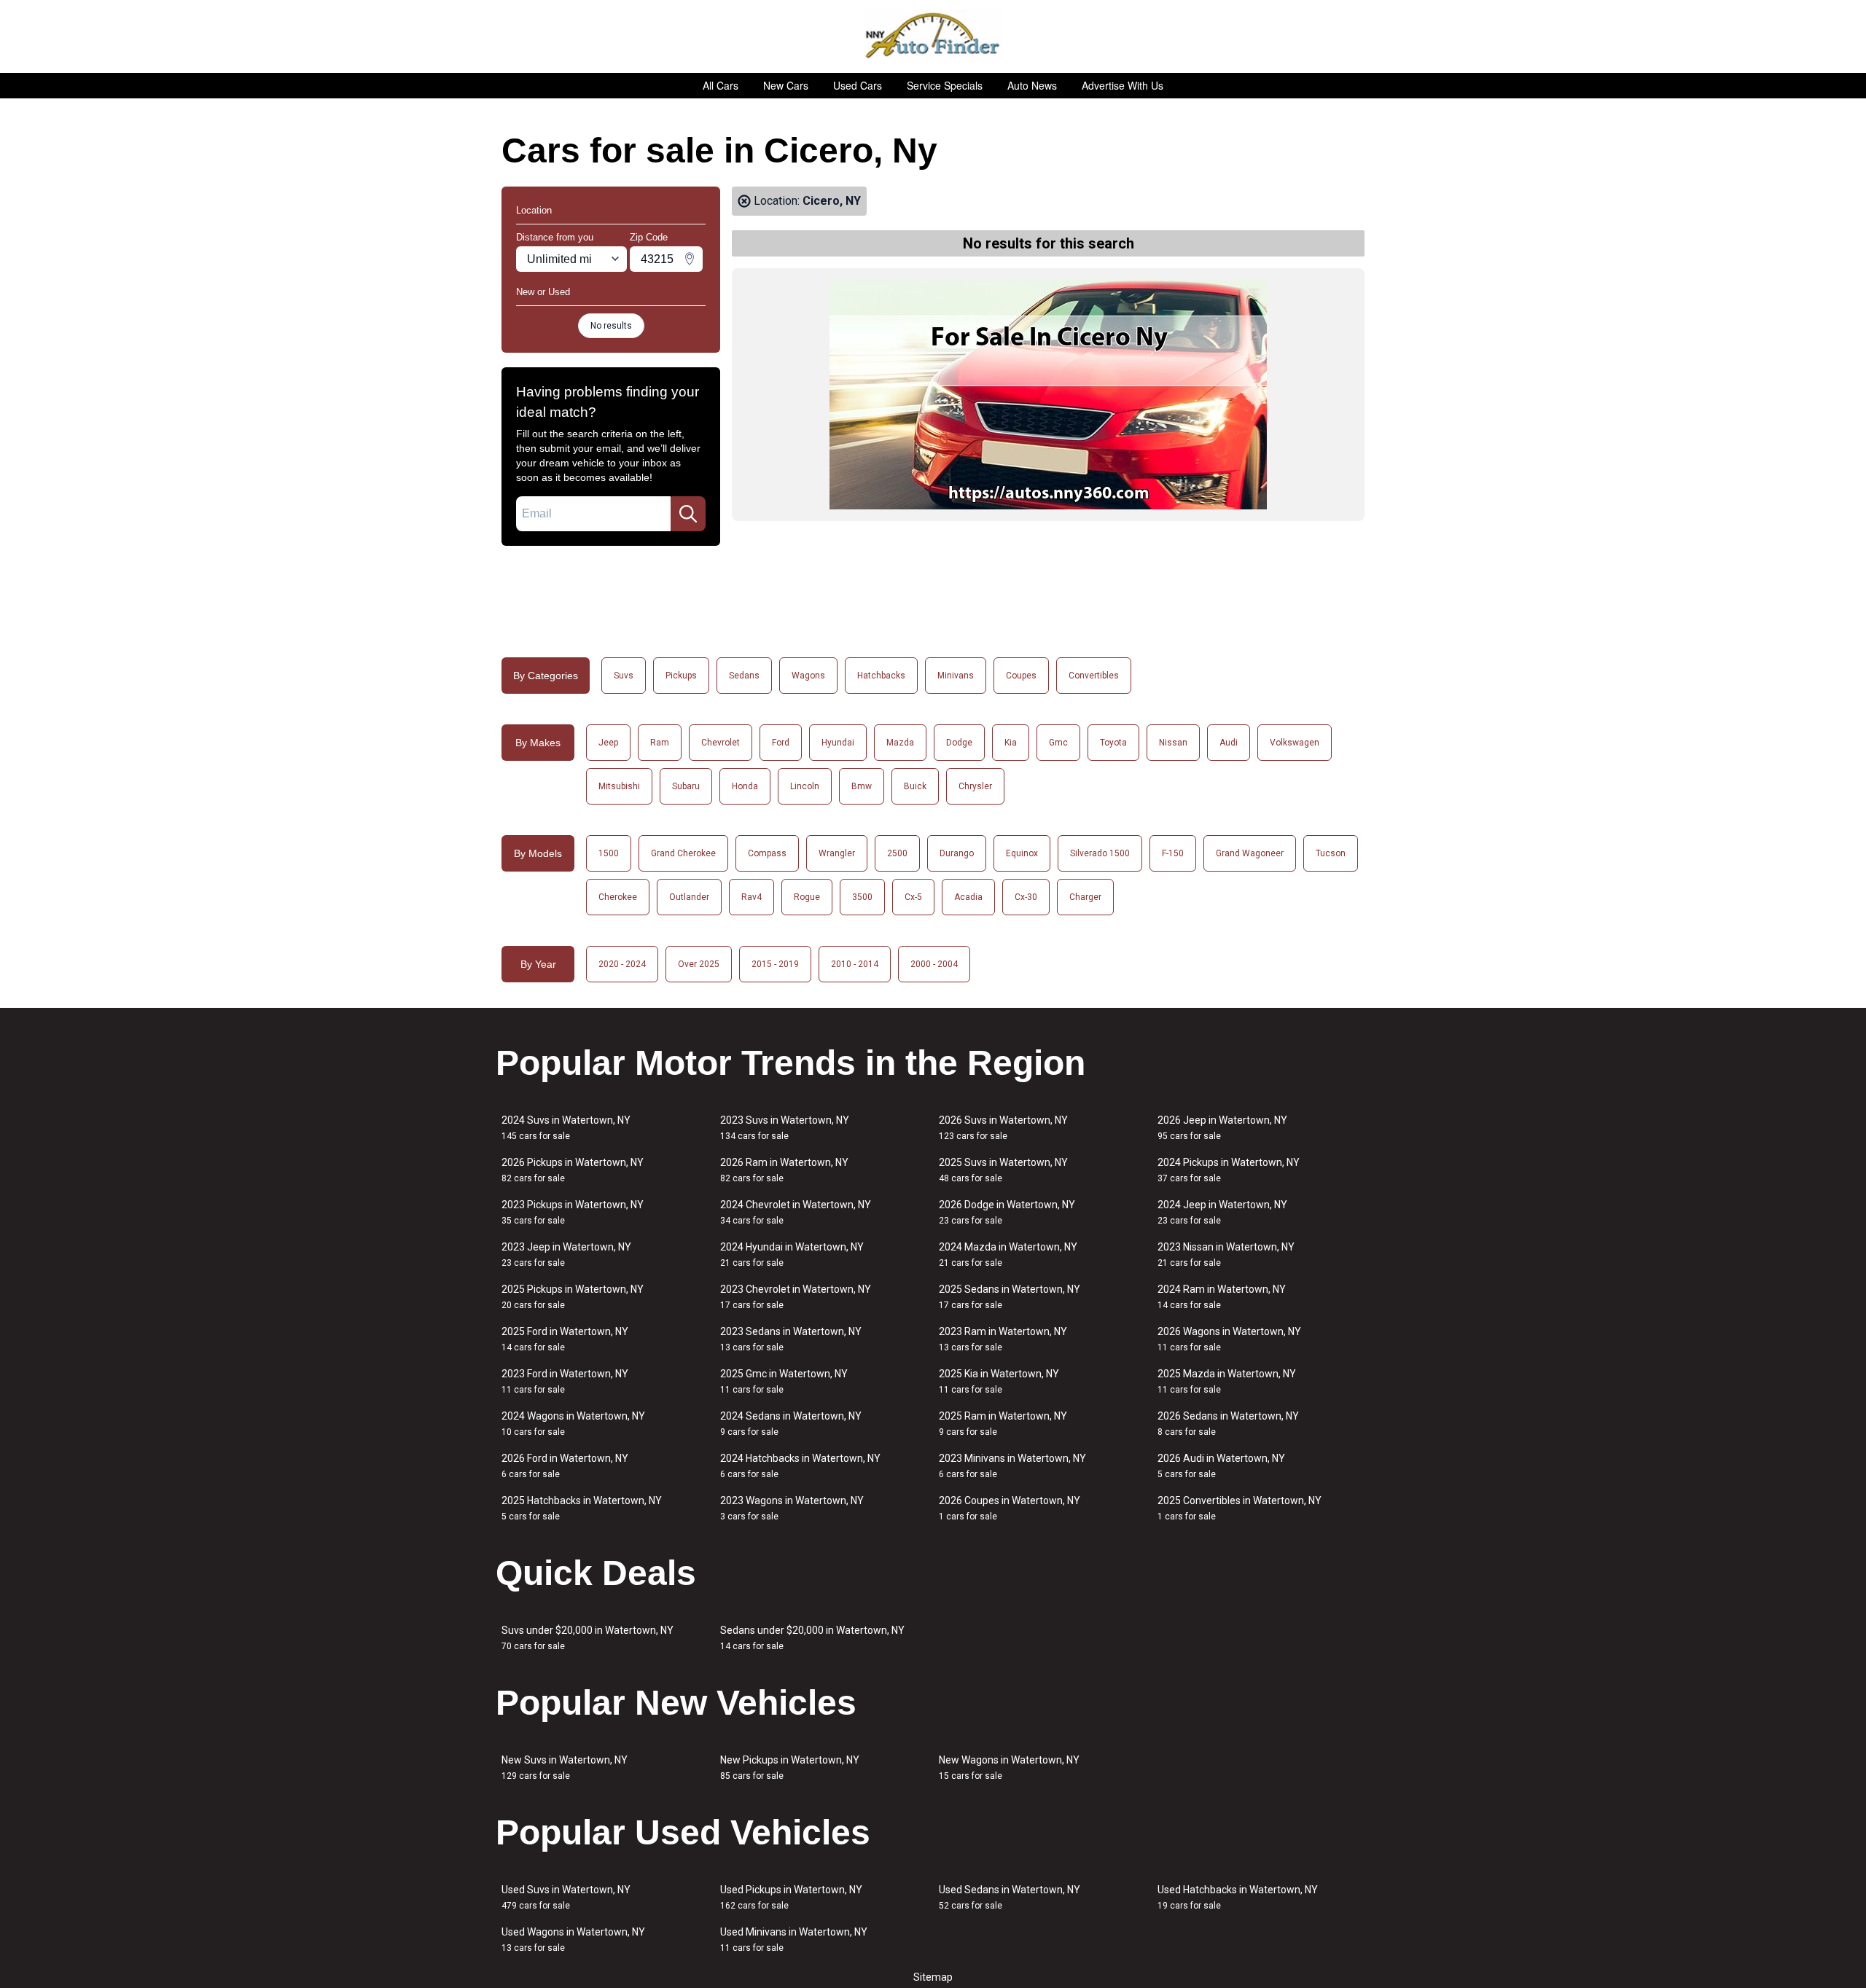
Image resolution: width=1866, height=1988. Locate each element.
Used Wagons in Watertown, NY (573, 1940)
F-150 (1173, 853)
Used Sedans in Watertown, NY (1010, 1897)
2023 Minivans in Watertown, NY (1012, 1466)
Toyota (1113, 743)
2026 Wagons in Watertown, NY (1229, 1339)
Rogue (807, 897)
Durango (957, 853)
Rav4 (752, 897)
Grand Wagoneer (1250, 853)
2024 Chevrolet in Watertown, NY (796, 1212)
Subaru (686, 786)
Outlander (689, 897)
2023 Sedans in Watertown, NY (791, 1339)
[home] (933, 36)
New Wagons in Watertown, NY (1009, 1768)
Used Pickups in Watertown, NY (791, 1897)
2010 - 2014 (855, 964)
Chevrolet (721, 743)
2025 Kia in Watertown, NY (999, 1381)
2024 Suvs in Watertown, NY (566, 1128)
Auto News (1032, 85)
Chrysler (975, 786)
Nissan (1173, 743)
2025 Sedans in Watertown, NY (1010, 1297)
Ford (781, 743)
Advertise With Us (1123, 85)
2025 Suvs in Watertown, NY (1003, 1170)
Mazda (900, 743)
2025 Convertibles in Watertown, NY (1240, 1508)
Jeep (608, 743)
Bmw (862, 786)
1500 (609, 853)
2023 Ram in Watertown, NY (1003, 1339)
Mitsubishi (619, 786)
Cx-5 (913, 897)
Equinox (1022, 853)
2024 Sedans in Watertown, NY (791, 1424)
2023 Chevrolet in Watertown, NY (796, 1297)
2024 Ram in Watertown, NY (1222, 1297)
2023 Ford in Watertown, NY (565, 1381)
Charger (1085, 897)
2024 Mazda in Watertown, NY (1008, 1255)
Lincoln (805, 786)
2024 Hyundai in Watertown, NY (792, 1255)
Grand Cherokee (683, 853)
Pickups (681, 676)
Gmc (1058, 743)
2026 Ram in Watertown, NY (784, 1170)
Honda (745, 786)
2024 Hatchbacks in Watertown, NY (800, 1466)
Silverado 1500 (1100, 853)
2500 (897, 853)
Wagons (808, 676)
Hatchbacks (881, 676)
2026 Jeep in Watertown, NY (1222, 1128)
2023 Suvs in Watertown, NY (785, 1128)
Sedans (744, 676)
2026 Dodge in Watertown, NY (1007, 1212)
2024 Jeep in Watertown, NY (1222, 1212)
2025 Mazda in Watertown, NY (1227, 1381)
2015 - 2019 (775, 964)
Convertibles (1094, 676)
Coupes (1021, 676)
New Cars (786, 85)
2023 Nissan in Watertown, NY (1226, 1255)
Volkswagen (1295, 743)
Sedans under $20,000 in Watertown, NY (812, 1638)
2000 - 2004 (934, 964)
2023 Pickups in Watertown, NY (573, 1212)
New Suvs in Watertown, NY (565, 1768)
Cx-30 (1026, 897)
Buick (915, 786)
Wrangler (837, 853)
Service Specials (945, 85)
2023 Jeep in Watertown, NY (566, 1255)
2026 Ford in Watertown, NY (565, 1466)
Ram (660, 743)
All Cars (721, 85)
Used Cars (858, 85)
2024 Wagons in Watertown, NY (573, 1424)
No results (611, 326)
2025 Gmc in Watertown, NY (784, 1381)
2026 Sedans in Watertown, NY (1228, 1424)
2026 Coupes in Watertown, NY (1010, 1508)
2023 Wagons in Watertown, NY (792, 1508)
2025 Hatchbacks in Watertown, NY (582, 1508)
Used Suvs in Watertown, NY (566, 1897)
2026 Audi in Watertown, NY (1221, 1466)
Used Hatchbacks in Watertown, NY (1238, 1897)
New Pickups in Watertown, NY (790, 1768)
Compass (767, 853)
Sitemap (933, 1977)
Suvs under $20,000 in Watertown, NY (587, 1638)
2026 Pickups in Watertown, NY (573, 1170)
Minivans (956, 676)
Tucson (1331, 853)
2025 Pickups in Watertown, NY (573, 1297)
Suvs (624, 676)
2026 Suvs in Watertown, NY (1003, 1128)
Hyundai (838, 743)
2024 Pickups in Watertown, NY (1229, 1170)
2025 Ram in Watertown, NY (1003, 1424)
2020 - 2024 (622, 964)
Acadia (968, 897)
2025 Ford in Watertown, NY (565, 1339)
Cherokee (618, 897)
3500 (862, 897)
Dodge (959, 743)
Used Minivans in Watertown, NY (794, 1940)
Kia (1011, 743)
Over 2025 (699, 964)
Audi (1229, 743)
